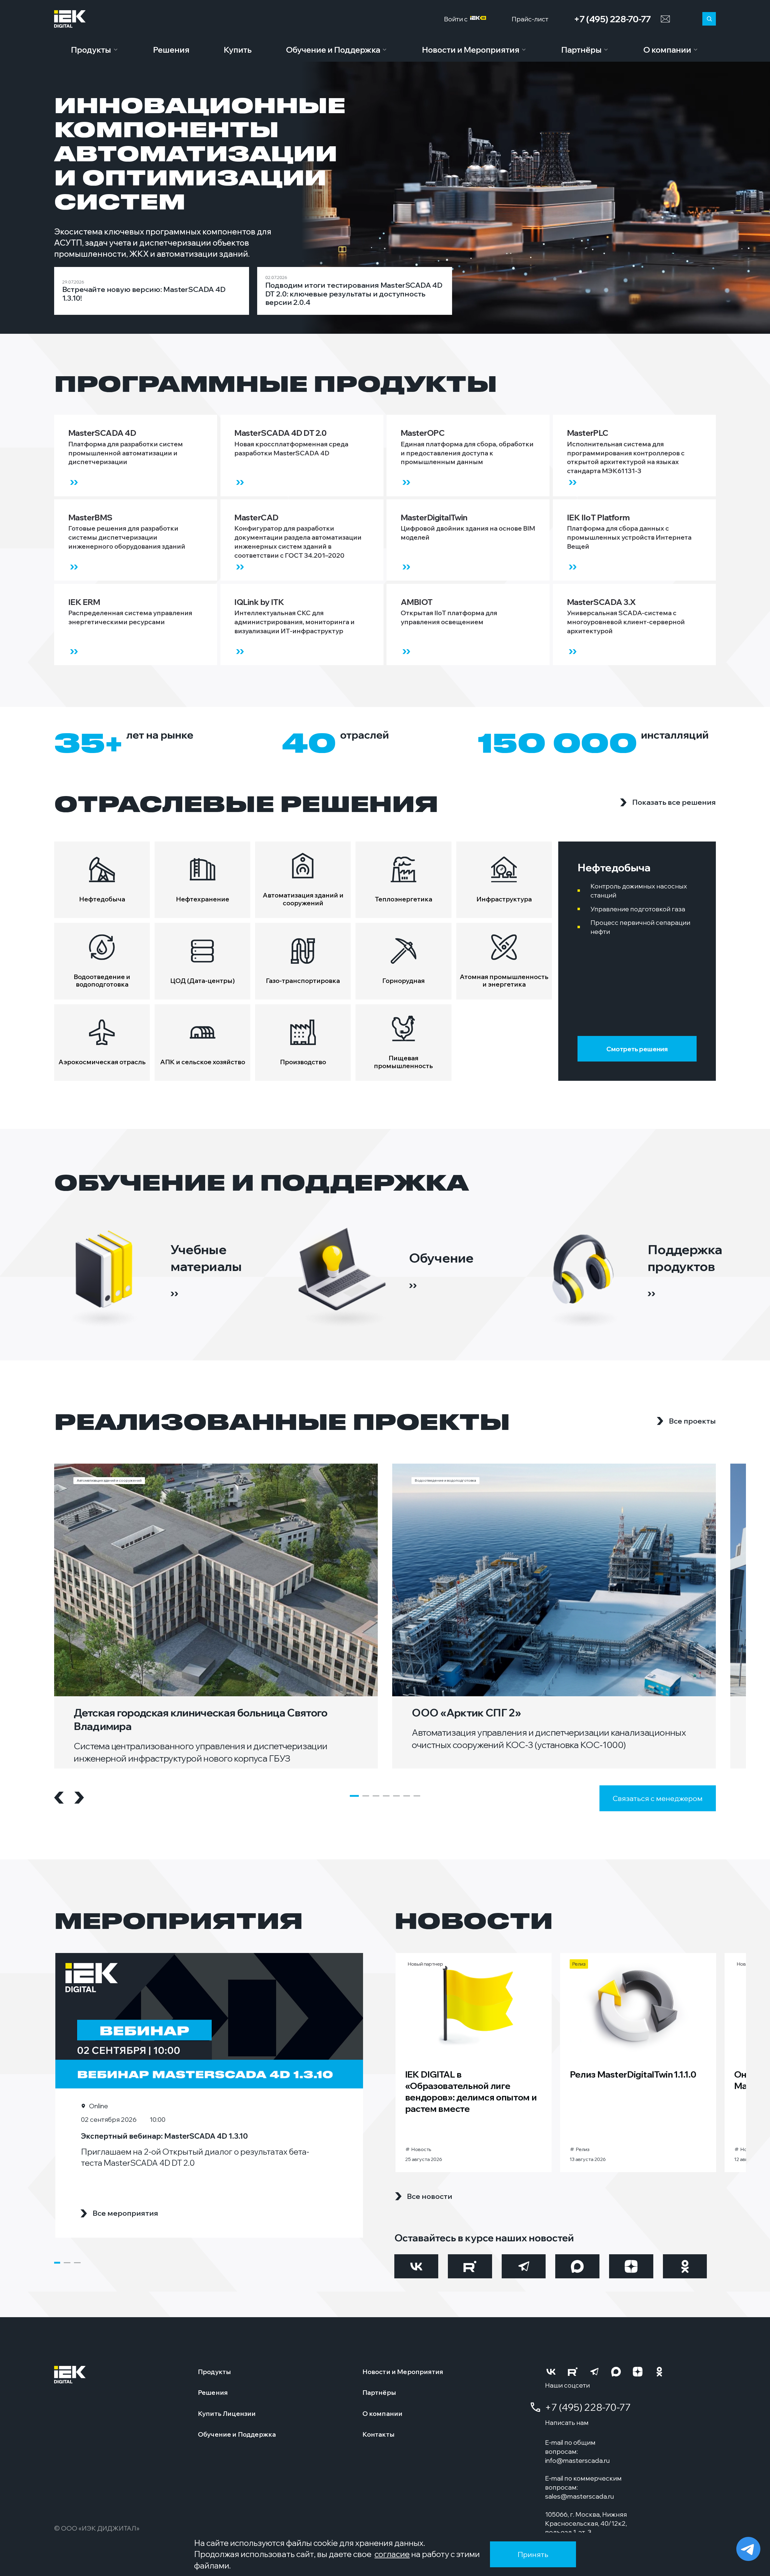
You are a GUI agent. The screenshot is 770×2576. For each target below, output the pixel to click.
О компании (667, 50)
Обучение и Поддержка (333, 50)
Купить (238, 50)
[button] (354, 1796)
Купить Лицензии (227, 2413)
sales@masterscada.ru (579, 2496)
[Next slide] (79, 1798)
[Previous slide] (59, 1798)
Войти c (457, 19)
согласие (392, 2554)
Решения (171, 50)
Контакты (379, 2434)
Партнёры (581, 50)
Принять (533, 2554)
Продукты (91, 50)
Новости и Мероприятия (471, 50)
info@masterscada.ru (577, 2460)
